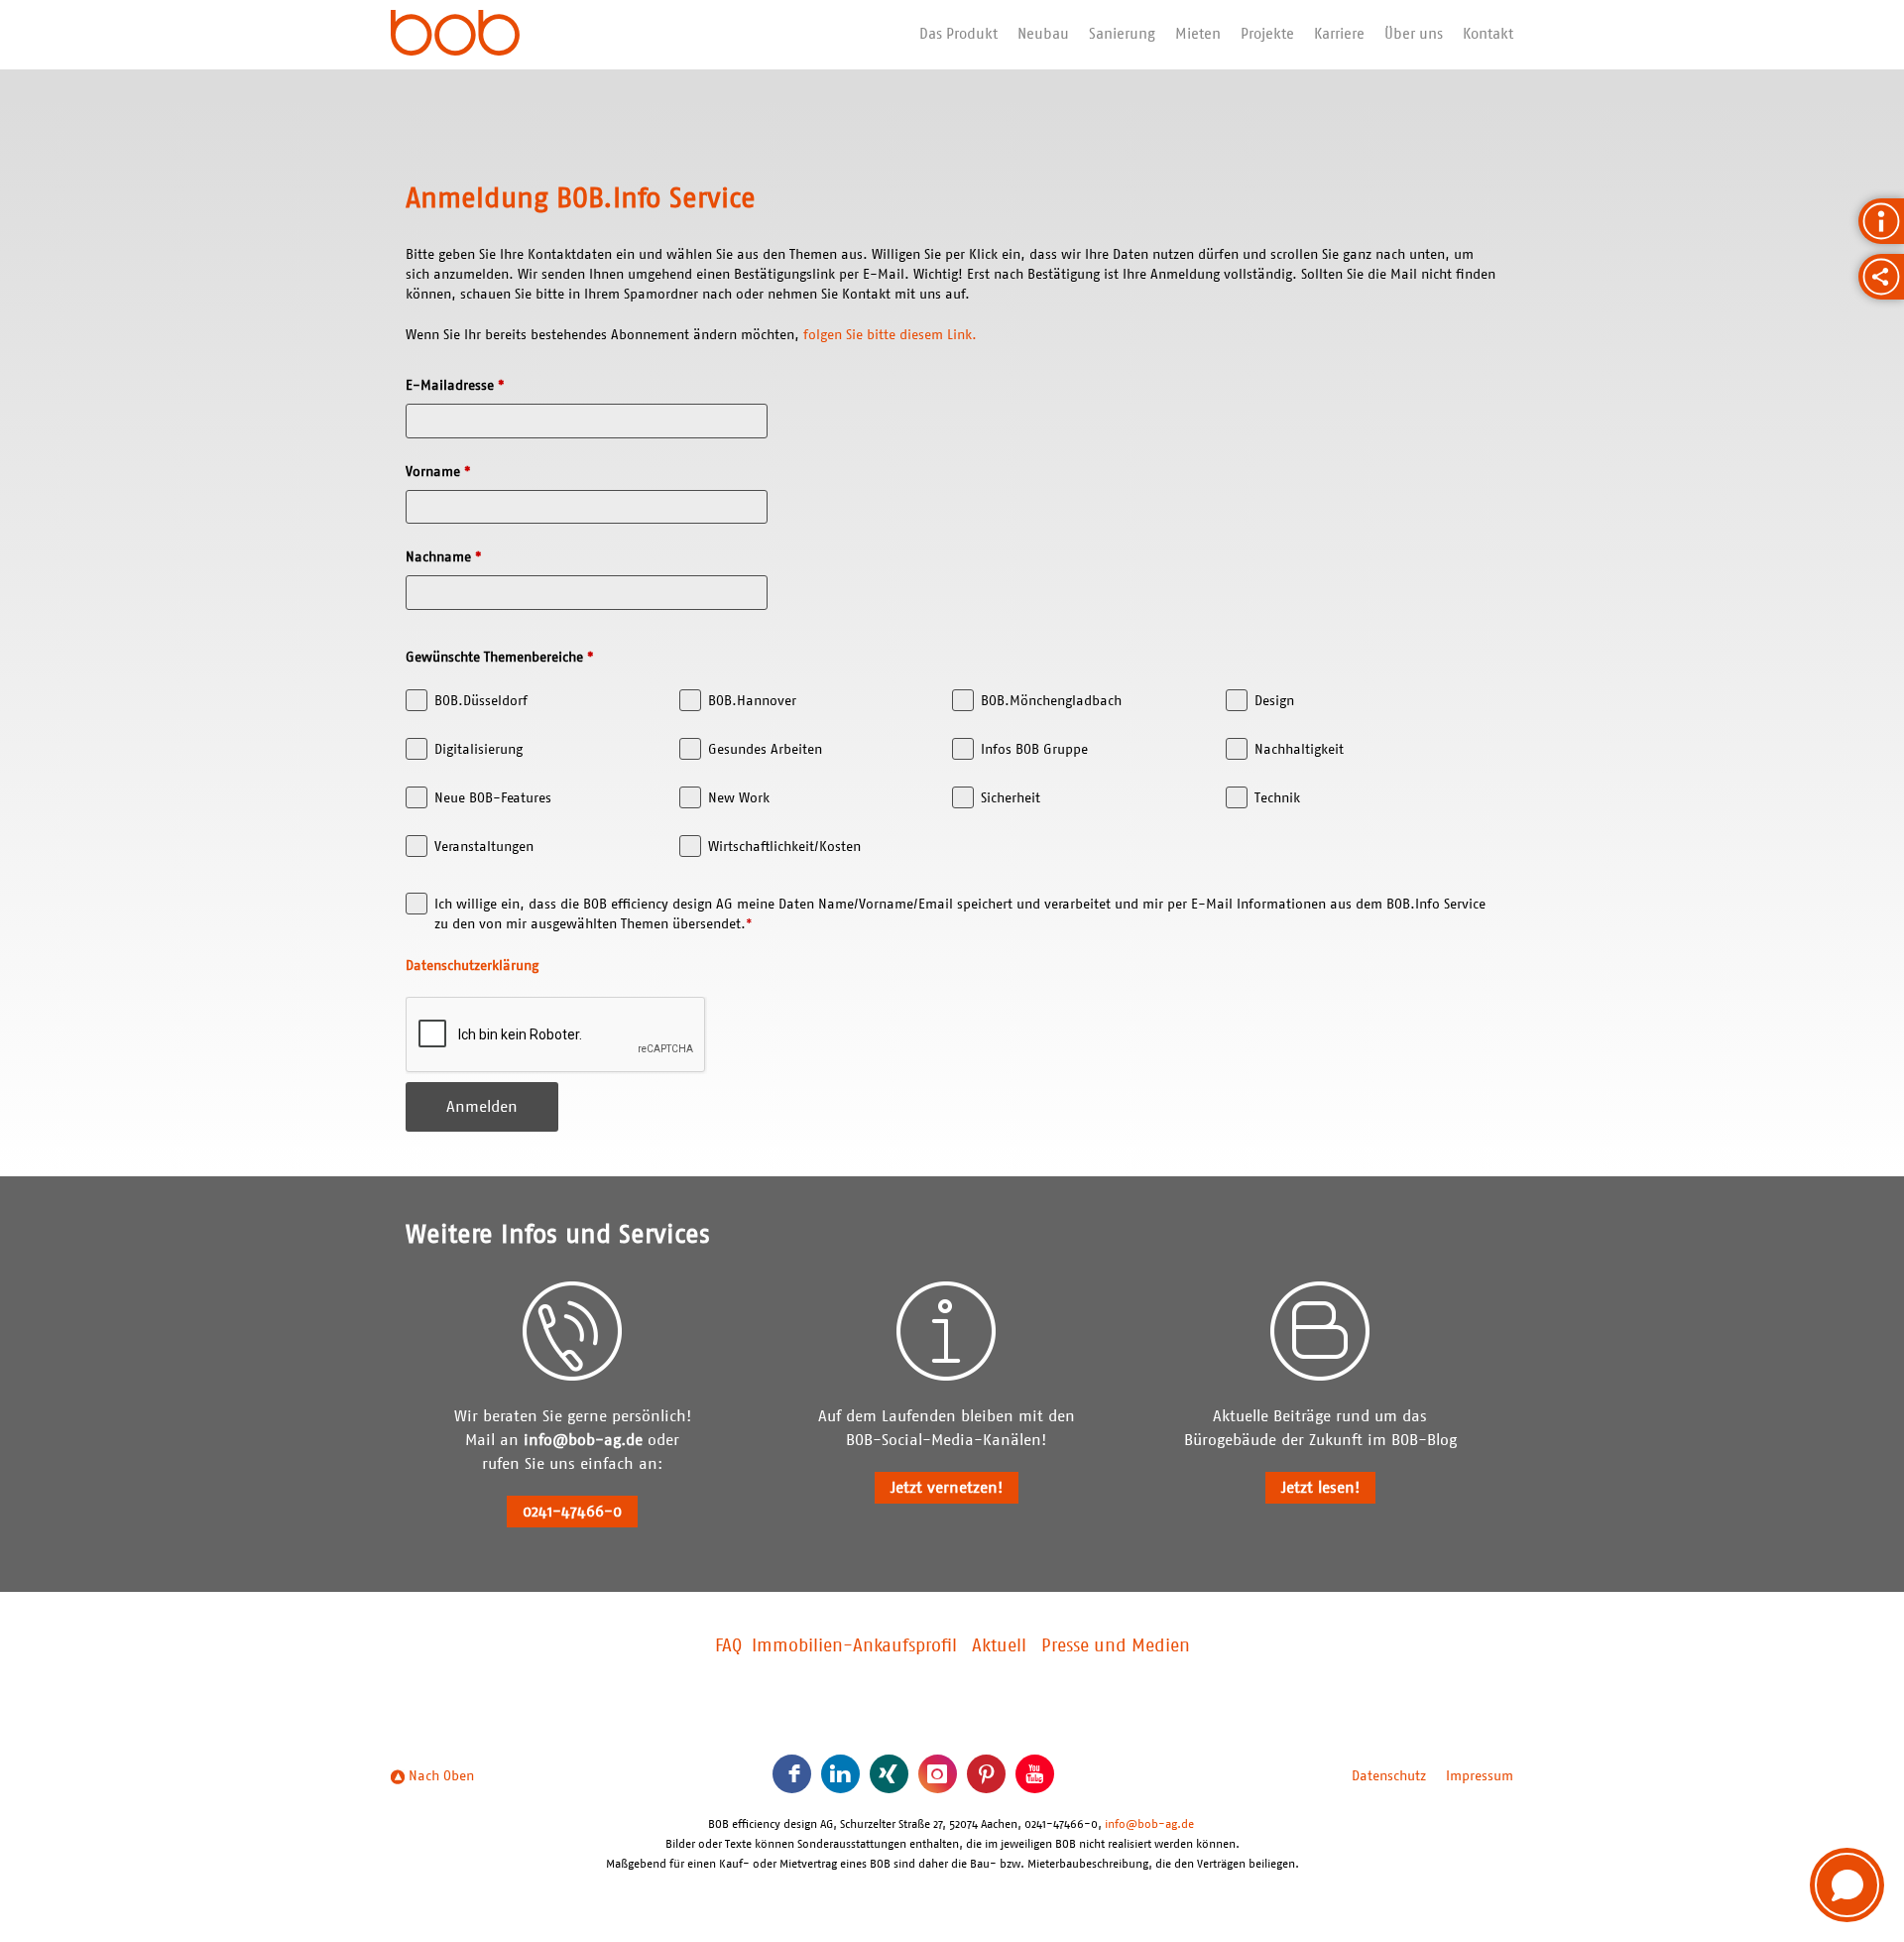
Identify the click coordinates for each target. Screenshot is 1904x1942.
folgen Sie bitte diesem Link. (890, 335)
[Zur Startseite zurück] (455, 35)
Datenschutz (1389, 1776)
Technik (1277, 798)
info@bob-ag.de (583, 1440)
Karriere (1339, 34)
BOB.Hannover (752, 701)
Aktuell (999, 1646)
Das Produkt (958, 34)
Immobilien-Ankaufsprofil (854, 1646)
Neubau (1043, 34)
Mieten (1198, 34)
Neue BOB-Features (493, 798)
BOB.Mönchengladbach (1051, 701)
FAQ (728, 1646)
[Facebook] (792, 1774)
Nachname (444, 557)
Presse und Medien (1116, 1646)
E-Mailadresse (455, 386)
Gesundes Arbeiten (765, 750)
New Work (739, 798)
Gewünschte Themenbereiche (500, 658)
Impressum (1480, 1776)
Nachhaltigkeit (1299, 750)
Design (1274, 701)
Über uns (1414, 34)
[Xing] (889, 1774)
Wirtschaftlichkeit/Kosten (784, 847)
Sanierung (1122, 34)
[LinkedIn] (840, 1774)
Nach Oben (439, 1776)
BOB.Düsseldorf (481, 701)
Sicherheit (1011, 798)
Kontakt (1488, 34)
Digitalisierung (478, 750)
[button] (1847, 1885)
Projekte (1267, 34)
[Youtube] (1035, 1774)
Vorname (438, 472)
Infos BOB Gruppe (1034, 750)
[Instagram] (938, 1774)
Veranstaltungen (484, 847)
